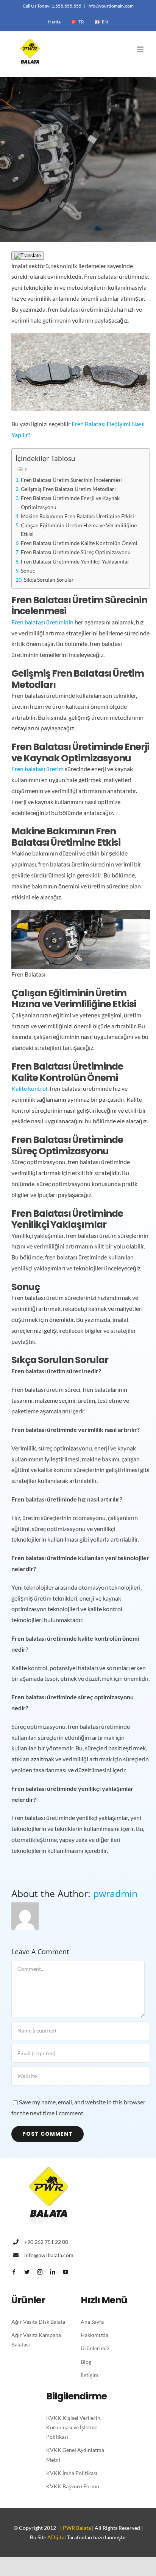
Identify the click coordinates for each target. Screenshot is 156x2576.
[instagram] (40, 2272)
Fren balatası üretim (37, 769)
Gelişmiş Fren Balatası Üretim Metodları (68, 489)
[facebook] (14, 2272)
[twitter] (27, 2272)
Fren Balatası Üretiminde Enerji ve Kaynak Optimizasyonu (70, 502)
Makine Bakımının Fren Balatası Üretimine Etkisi (77, 516)
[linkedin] (53, 2272)
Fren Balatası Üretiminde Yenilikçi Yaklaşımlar (75, 561)
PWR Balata (77, 2528)
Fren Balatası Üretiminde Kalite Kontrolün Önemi (79, 543)
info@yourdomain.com (111, 6)
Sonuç (28, 571)
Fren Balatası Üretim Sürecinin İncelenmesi (71, 480)
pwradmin (115, 1894)
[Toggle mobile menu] (141, 49)
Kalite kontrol (29, 1088)
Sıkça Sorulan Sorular (49, 580)
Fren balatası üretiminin (42, 622)
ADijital (57, 2537)
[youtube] (66, 2272)
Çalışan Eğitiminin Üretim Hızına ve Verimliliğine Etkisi (79, 529)
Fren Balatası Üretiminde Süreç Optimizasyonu (76, 552)
